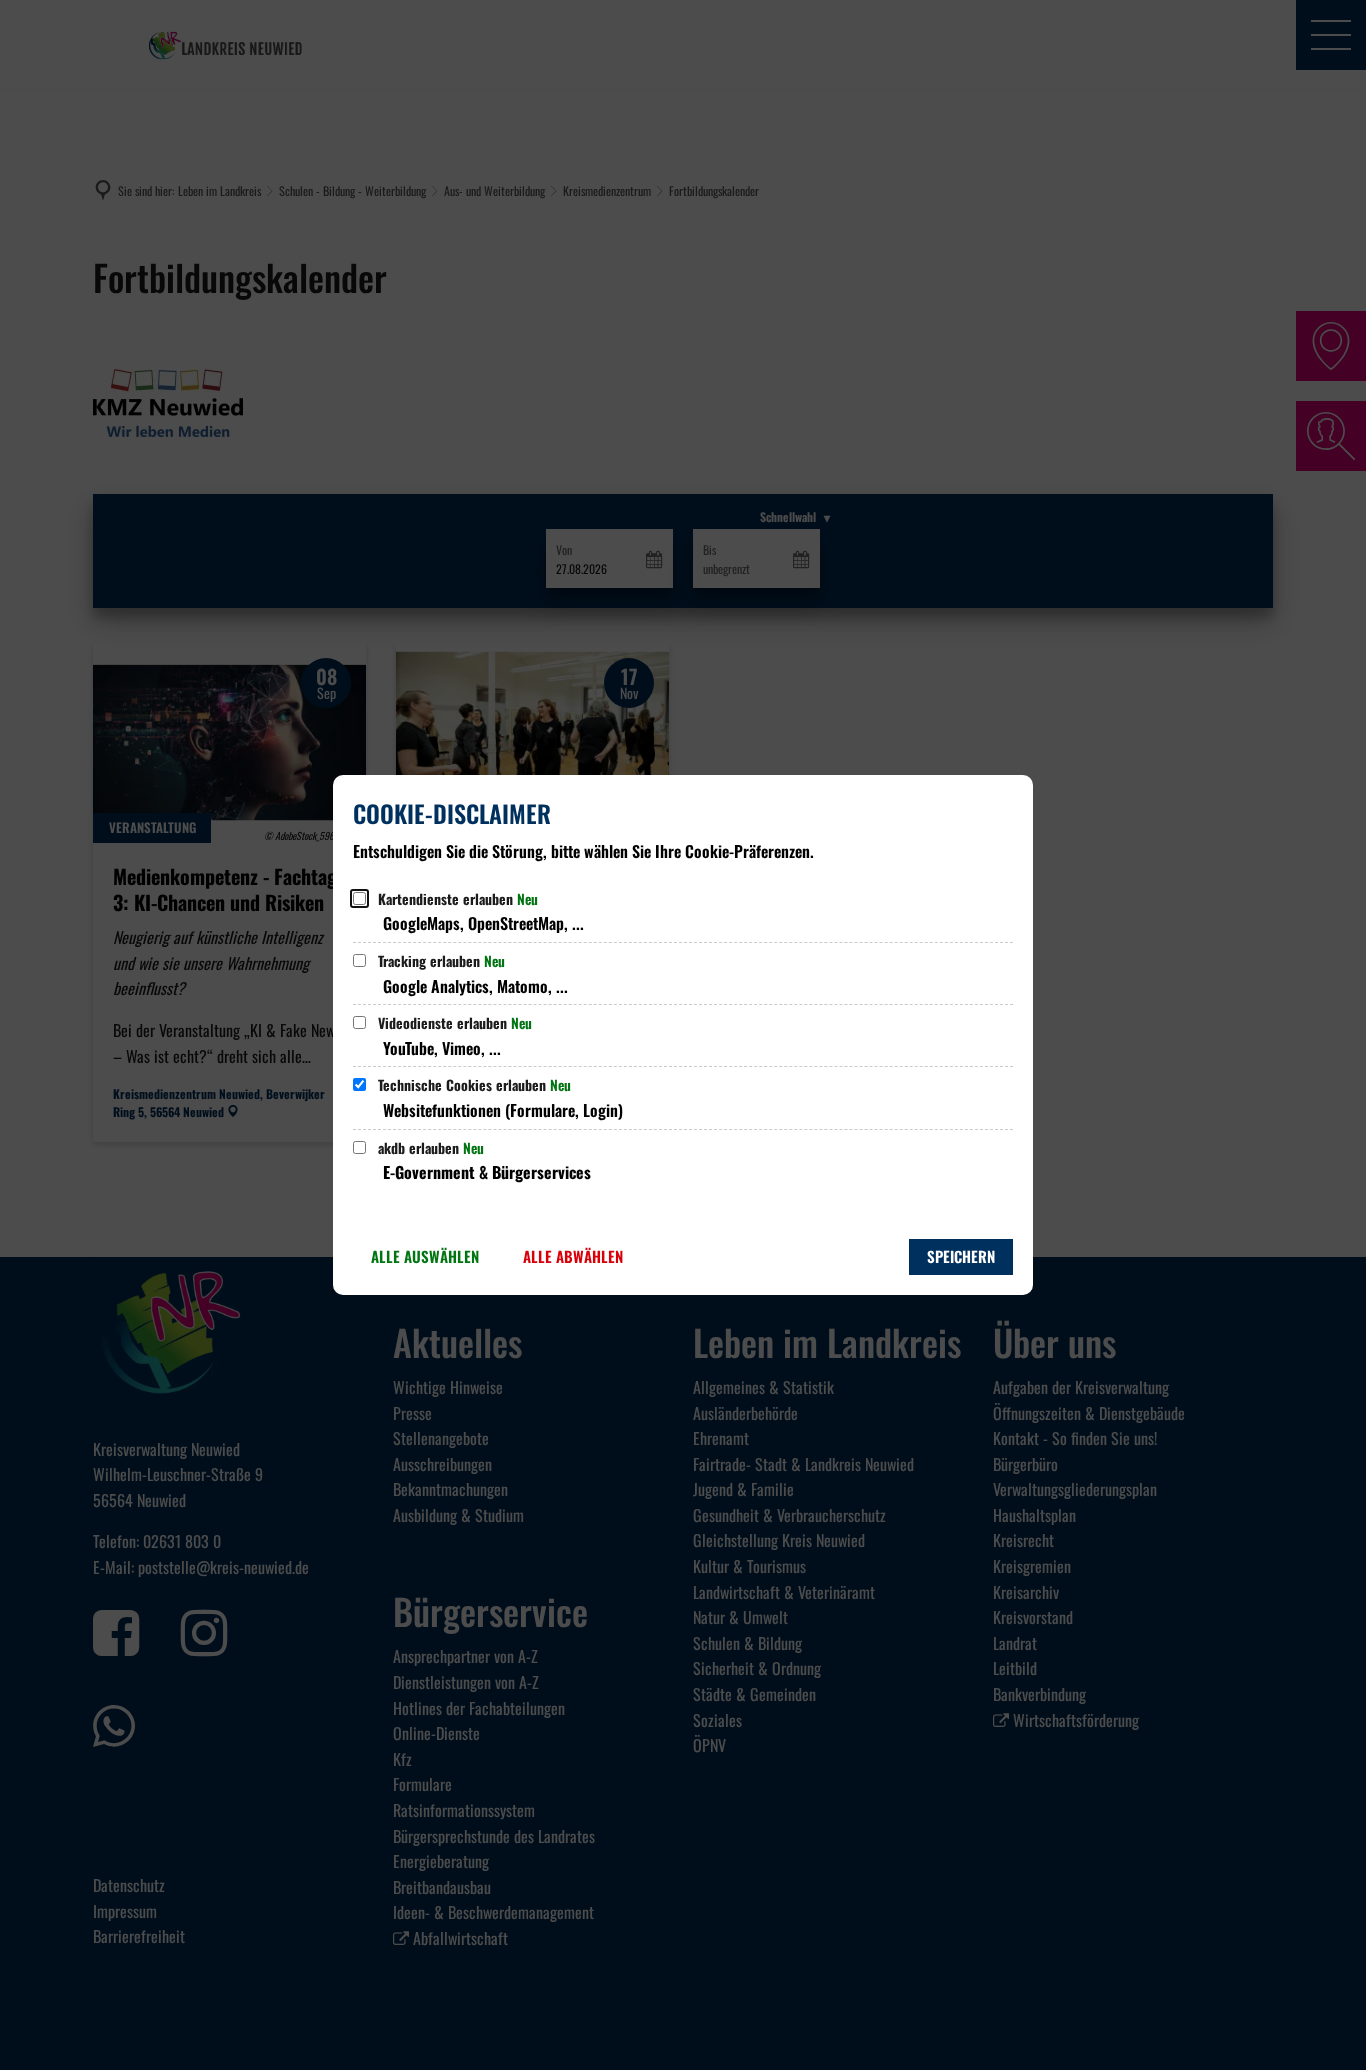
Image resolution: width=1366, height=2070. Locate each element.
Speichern (961, 1256)
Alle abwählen (573, 1256)
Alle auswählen (425, 1256)
